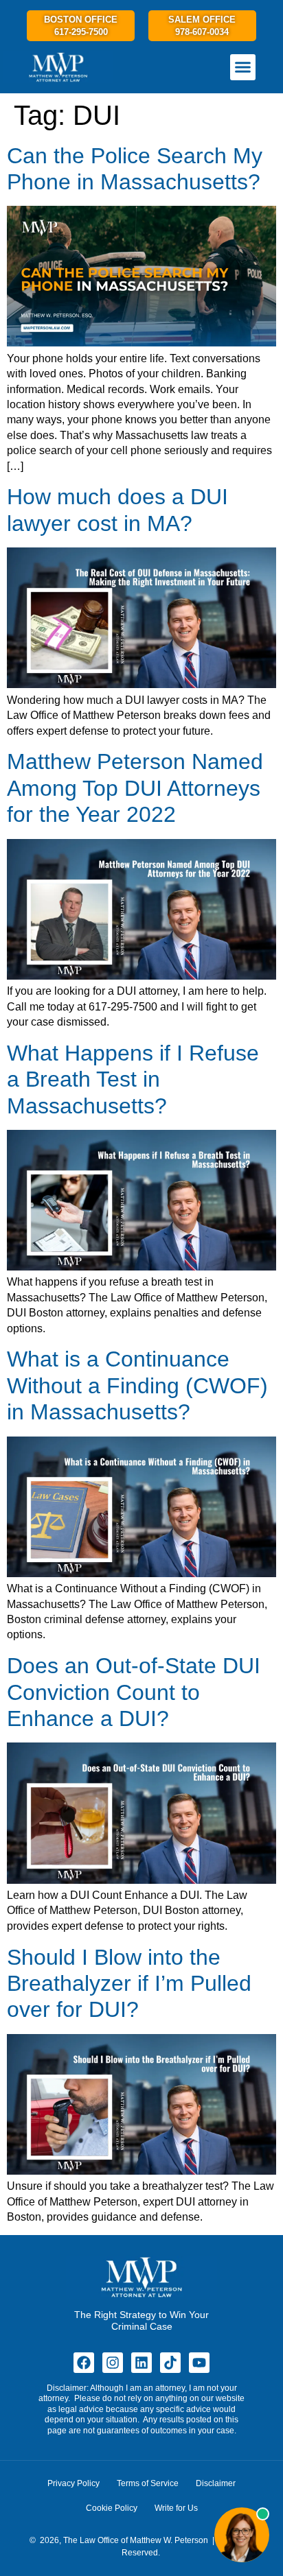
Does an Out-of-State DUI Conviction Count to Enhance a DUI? (134, 1692)
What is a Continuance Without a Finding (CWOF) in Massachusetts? (137, 1385)
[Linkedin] (141, 2363)
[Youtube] (199, 2363)
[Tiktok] (170, 2363)
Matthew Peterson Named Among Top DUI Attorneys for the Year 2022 (135, 788)
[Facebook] (84, 2363)
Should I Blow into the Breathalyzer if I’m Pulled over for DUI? (129, 1984)
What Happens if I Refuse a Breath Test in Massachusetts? (133, 1079)
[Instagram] (113, 2363)
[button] (243, 67)
